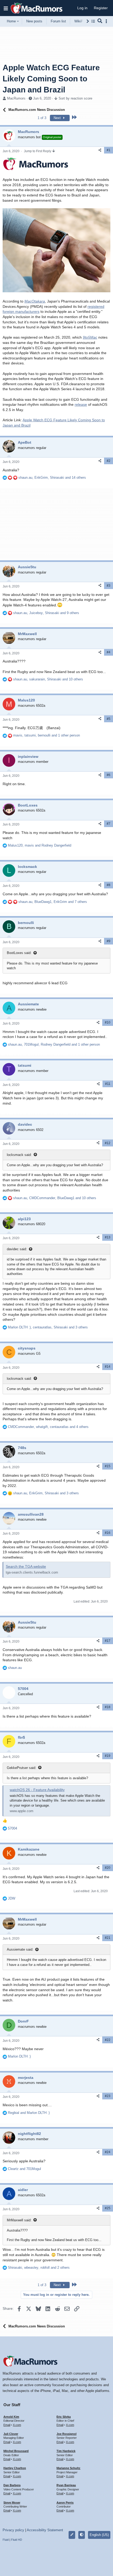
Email (7, 2425)
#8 (109, 885)
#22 (108, 2040)
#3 (109, 586)
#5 (109, 719)
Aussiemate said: (20, 1949)
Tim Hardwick (66, 2451)
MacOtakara (35, 301)
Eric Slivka (64, 2417)
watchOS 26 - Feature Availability (37, 1790)
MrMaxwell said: (19, 2220)
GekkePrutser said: (22, 1768)
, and (40, 845)
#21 (108, 1938)
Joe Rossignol (66, 2434)
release (81, 404)
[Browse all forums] (93, 21)
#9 (109, 941)
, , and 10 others (48, 679)
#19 (108, 1756)
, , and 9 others (46, 613)
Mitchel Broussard (16, 2451)
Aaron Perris (65, 2503)
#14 (108, 1367)
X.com (17, 2425)
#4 (109, 652)
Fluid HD (17, 2540)
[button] (6, 8)
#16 (108, 1533)
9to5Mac (90, 337)
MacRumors (16, 98)
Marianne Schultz (68, 2468)
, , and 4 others (48, 1427)
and (29, 2113)
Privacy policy (13, 2530)
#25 (108, 2208)
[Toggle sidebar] (107, 21)
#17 (108, 1641)
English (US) (99, 2535)
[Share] (100, 150)
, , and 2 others (39, 2268)
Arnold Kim (11, 2417)
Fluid (6, 2540)
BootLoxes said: (19, 953)
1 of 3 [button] (42, 118)
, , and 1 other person (47, 735)
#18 (108, 1707)
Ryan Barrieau (66, 2485)
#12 (108, 1143)
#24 (108, 2152)
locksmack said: (19, 1155)
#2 (109, 461)
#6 (109, 775)
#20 (108, 1868)
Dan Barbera (12, 2485)
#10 (108, 1022)
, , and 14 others (52, 478)
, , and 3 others (48, 1327)
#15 (108, 1466)
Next (58, 118)
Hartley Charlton (15, 2468)
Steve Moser (12, 2503)
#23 (108, 2096)
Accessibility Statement (45, 2530)
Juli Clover (11, 2434)
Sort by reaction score (75, 98)
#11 (108, 1084)
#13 (108, 1237)
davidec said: (17, 1249)
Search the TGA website (26, 1566)
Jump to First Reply (38, 151)
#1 (109, 150)
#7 (109, 824)
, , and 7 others (53, 902)
